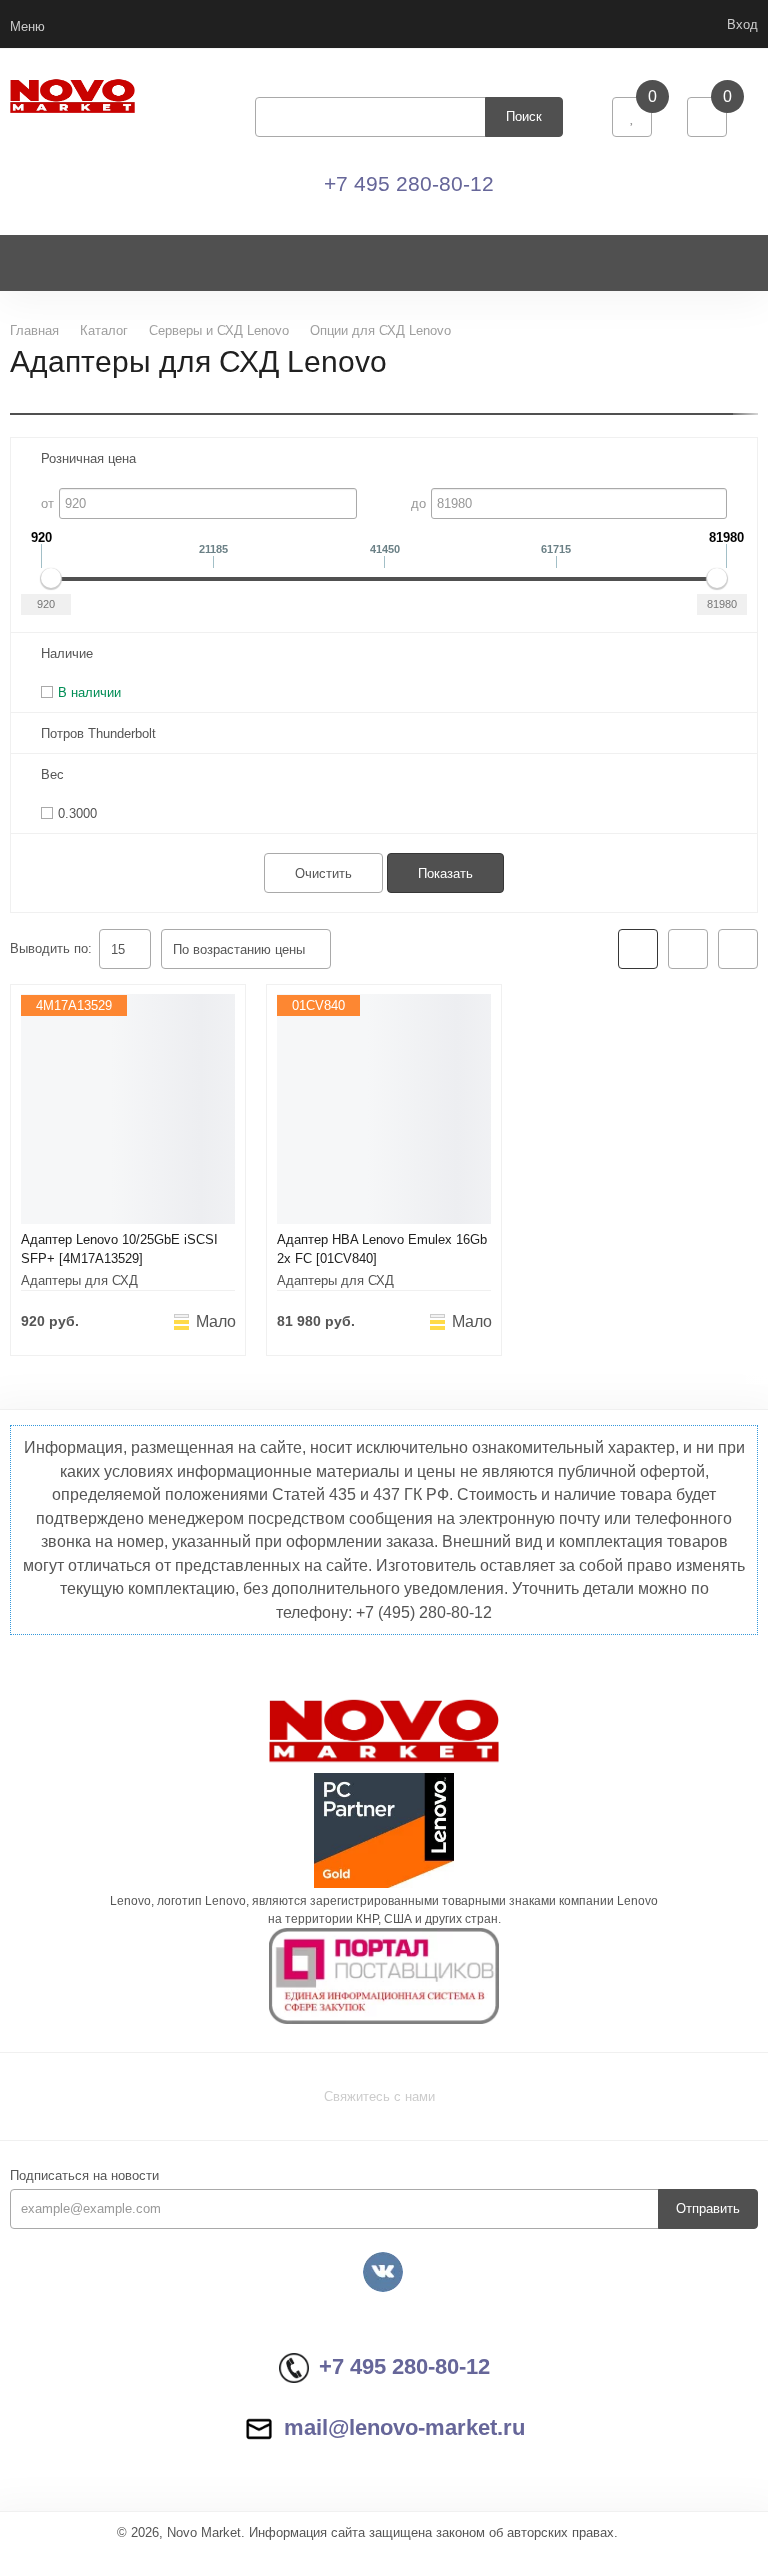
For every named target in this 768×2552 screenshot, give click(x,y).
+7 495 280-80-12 (409, 183)
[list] (688, 949)
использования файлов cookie (594, 2421)
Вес (52, 774)
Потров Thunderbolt (98, 733)
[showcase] (638, 949)
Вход (742, 24)
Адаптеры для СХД (79, 1280)
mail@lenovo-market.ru (404, 2427)
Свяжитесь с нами (379, 2096)
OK (485, 2500)
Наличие (67, 653)
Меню (27, 26)
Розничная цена (88, 458)
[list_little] (738, 949)
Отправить (708, 2208)
